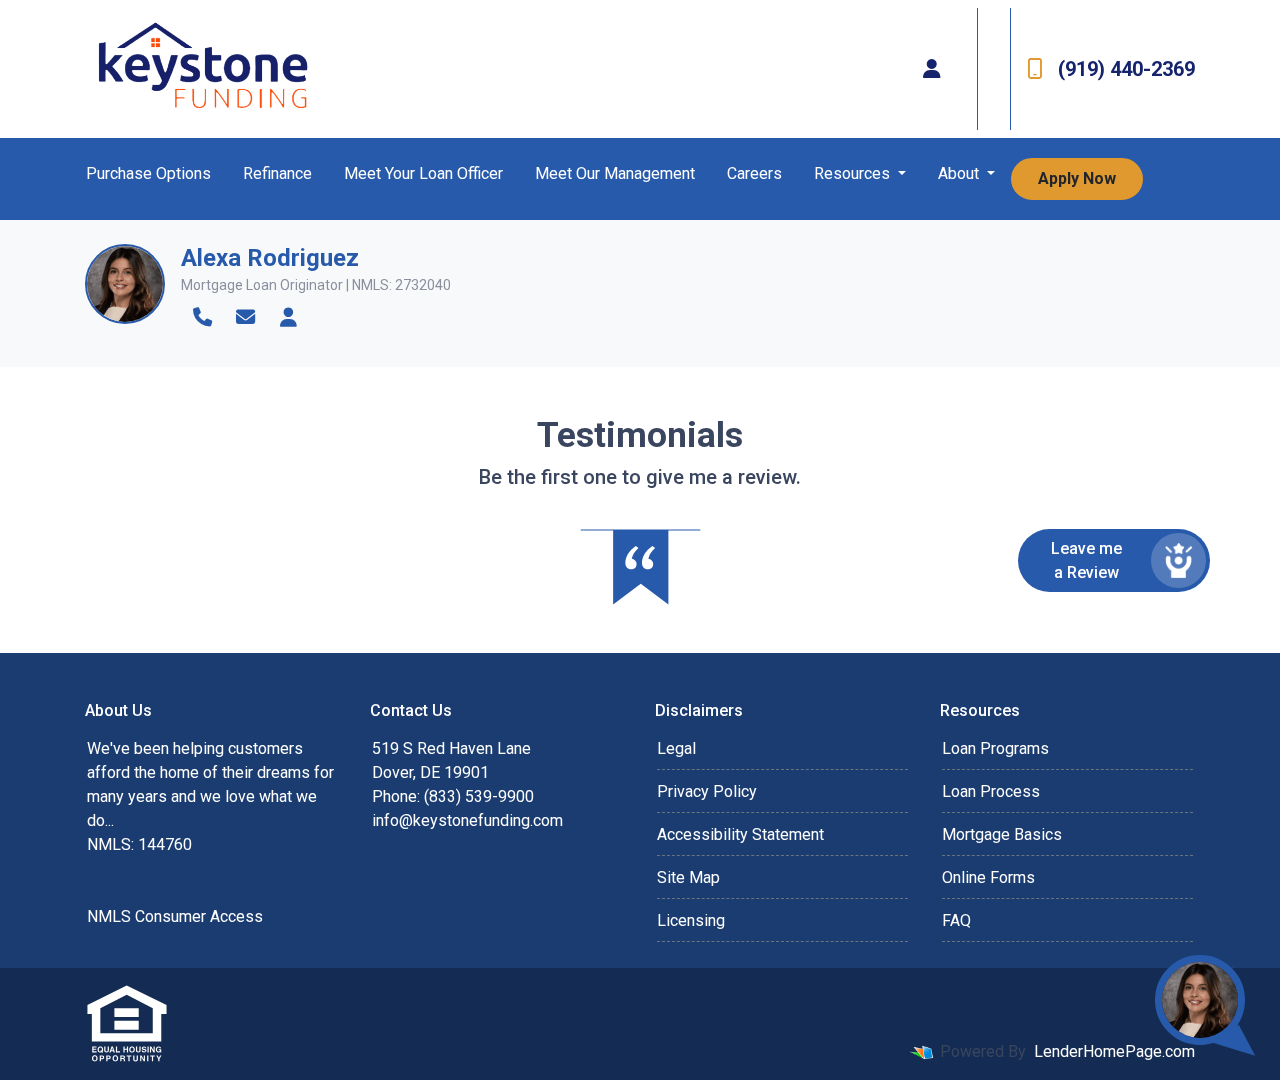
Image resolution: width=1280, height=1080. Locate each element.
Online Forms (988, 877)
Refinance (277, 173)
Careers (754, 173)
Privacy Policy (707, 791)
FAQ (956, 920)
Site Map (688, 877)
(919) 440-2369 (1126, 69)
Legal (676, 748)
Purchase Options (148, 173)
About (960, 173)
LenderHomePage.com (1114, 1051)
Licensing (691, 920)
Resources (854, 173)
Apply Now (1077, 178)
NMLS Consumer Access (175, 916)
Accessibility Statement (740, 834)
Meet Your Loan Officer (423, 173)
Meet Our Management (615, 173)
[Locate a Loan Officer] (932, 69)
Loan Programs (995, 748)
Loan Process (991, 791)
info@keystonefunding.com (467, 820)
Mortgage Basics (1002, 834)
